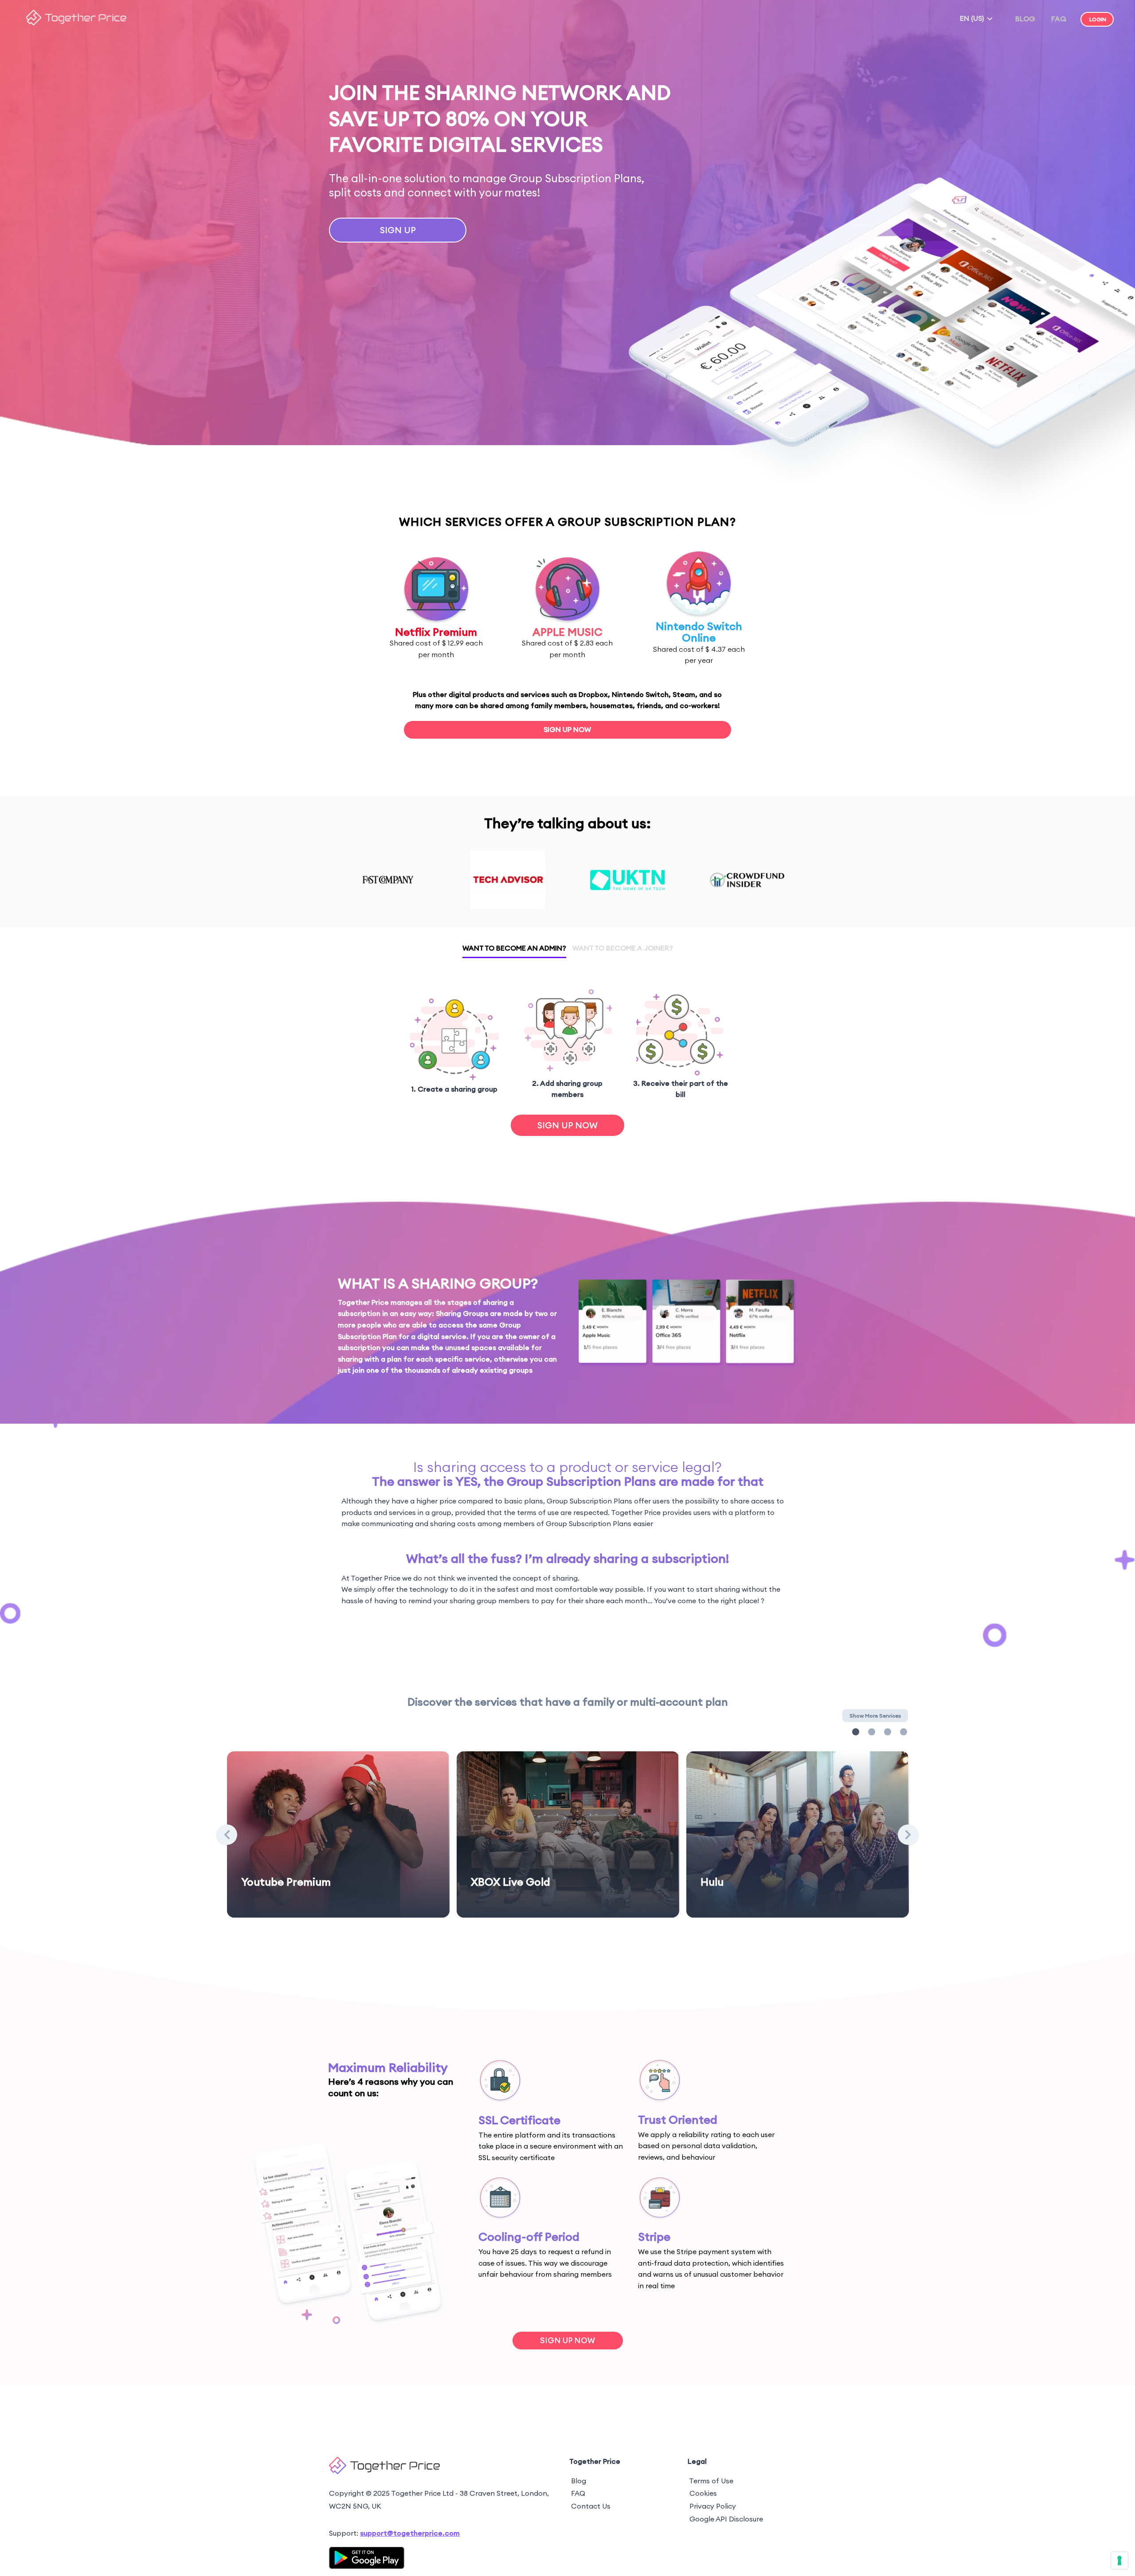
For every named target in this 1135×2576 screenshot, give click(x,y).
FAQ (1059, 19)
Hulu (712, 1882)
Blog (579, 2481)
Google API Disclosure (726, 2519)
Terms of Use (711, 2481)
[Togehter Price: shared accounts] (76, 23)
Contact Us (591, 2506)
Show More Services (875, 1716)
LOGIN (1098, 19)
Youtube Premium (286, 1882)
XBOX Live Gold (511, 1882)
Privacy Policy (713, 2506)
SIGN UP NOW (567, 729)
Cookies (703, 2493)
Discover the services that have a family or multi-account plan (568, 1702)
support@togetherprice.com (410, 2533)
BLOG (1025, 19)
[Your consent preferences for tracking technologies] (1119, 2560)
